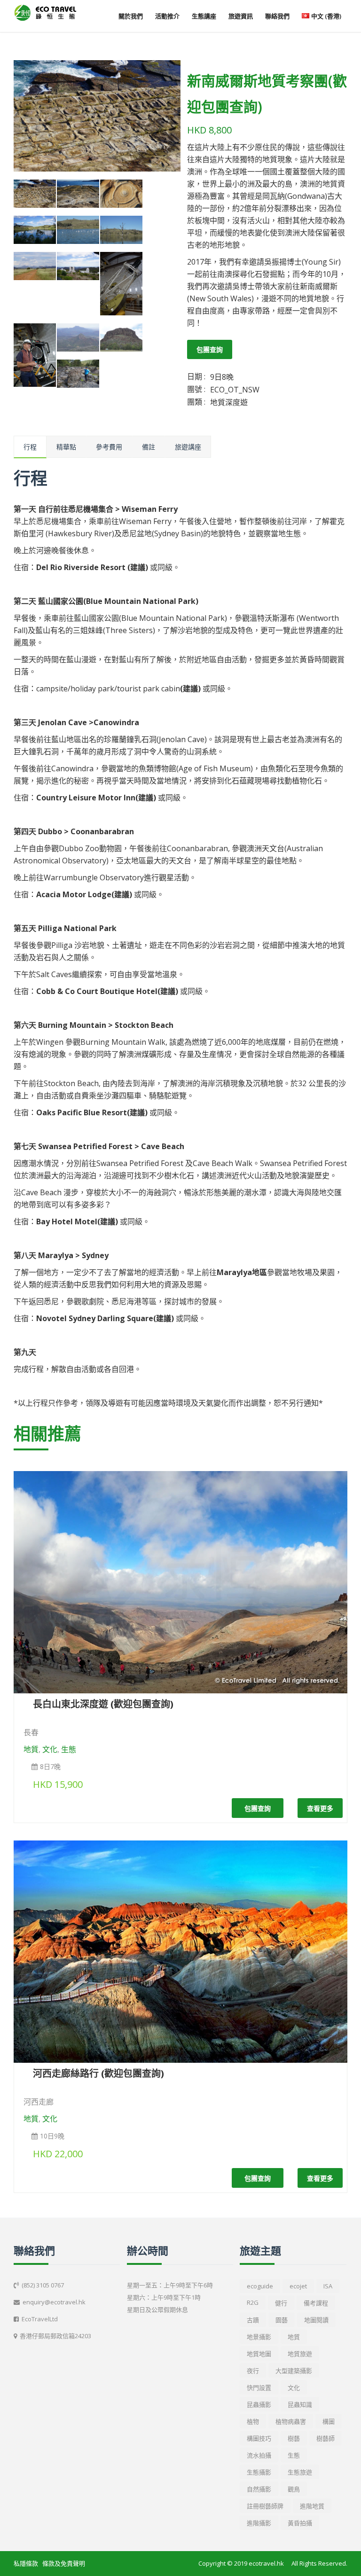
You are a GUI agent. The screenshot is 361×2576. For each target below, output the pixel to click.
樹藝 (294, 2438)
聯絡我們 (277, 16)
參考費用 (109, 447)
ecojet (298, 2286)
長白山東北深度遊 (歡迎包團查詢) (103, 1704)
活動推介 (167, 16)
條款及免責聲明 (64, 2563)
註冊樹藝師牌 (265, 2506)
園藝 (282, 2320)
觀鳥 (294, 2489)
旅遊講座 (188, 447)
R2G (253, 2302)
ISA (328, 2286)
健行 (281, 2303)
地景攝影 (259, 2337)
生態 (69, 1749)
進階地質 (312, 2506)
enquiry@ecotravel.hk (54, 2302)
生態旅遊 (300, 2472)
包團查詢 (210, 349)
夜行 (253, 2371)
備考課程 (316, 2303)
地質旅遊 (300, 2354)
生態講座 (204, 16)
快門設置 (259, 2388)
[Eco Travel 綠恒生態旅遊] (45, 13)
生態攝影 (259, 2472)
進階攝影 (259, 2523)
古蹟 (253, 2320)
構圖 (329, 2421)
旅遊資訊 (241, 16)
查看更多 (320, 1808)
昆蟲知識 (300, 2404)
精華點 (66, 447)
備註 (149, 447)
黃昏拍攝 (300, 2523)
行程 (30, 447)
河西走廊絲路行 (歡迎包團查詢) (98, 2073)
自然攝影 (259, 2489)
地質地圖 (259, 2354)
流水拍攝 (259, 2455)
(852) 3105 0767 (43, 2285)
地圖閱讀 (316, 2320)
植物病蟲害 (291, 2421)
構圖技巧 (259, 2438)
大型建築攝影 (294, 2371)
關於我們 (131, 16)
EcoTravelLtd (40, 2319)
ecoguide (260, 2286)
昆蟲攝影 (259, 2404)
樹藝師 (326, 2438)
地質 (31, 1749)
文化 (50, 1749)
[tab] (30, 447)
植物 (253, 2421)
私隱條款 (26, 2563)
